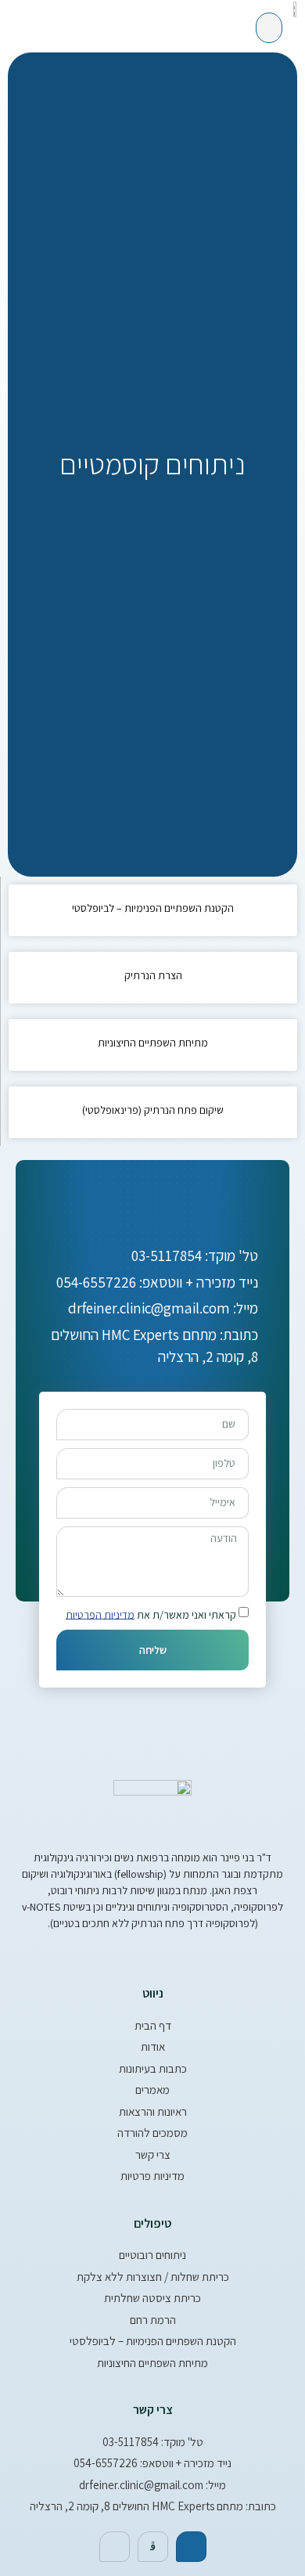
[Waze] (115, 2547)
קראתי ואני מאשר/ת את (151, 1614)
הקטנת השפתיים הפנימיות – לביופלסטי (153, 908)
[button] (269, 28)
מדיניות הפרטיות (100, 1614)
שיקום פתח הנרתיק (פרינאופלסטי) (153, 1110)
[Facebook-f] (191, 2547)
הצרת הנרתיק (153, 975)
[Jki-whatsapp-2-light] (153, 2547)
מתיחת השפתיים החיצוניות (153, 1043)
